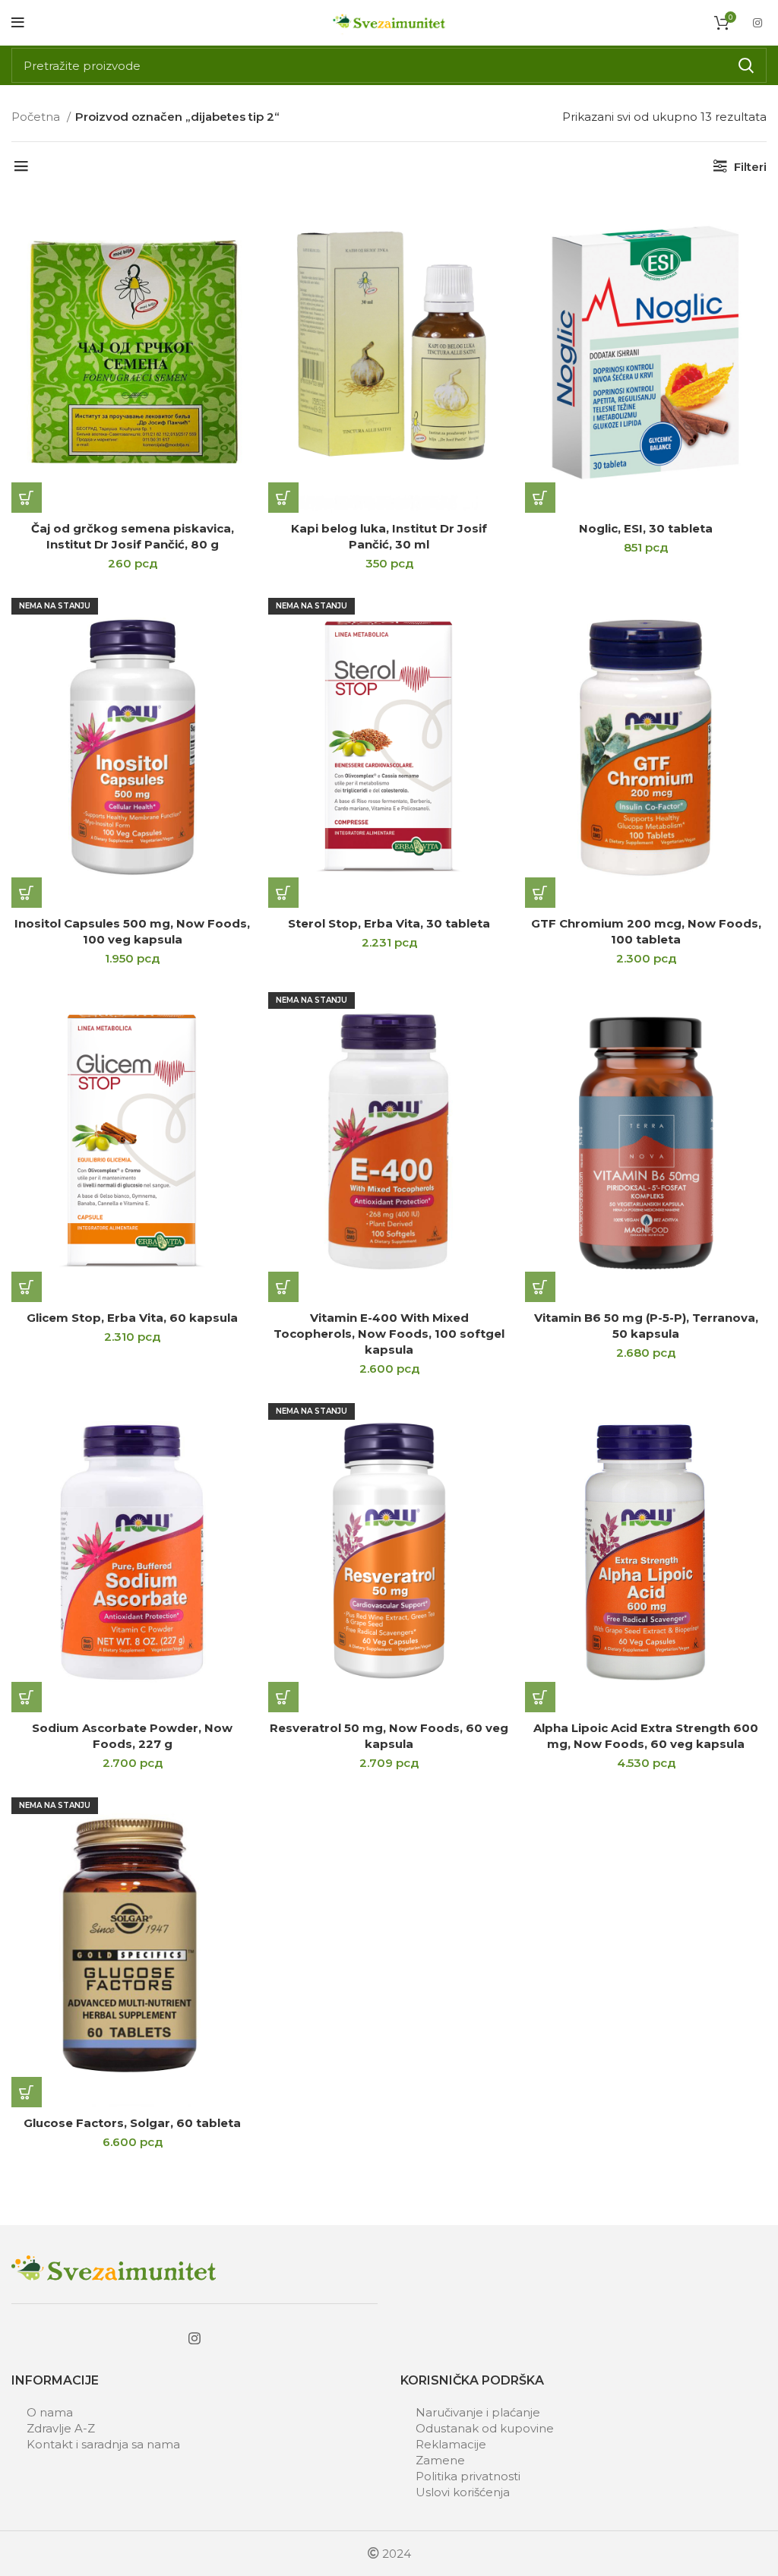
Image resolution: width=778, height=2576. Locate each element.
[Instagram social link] (757, 23)
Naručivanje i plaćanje (478, 2412)
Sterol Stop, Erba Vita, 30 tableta (389, 923)
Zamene (440, 2460)
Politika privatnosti (468, 2476)
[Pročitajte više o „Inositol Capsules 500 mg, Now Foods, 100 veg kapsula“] (27, 893)
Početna (37, 117)
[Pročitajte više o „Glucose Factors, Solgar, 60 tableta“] (27, 2092)
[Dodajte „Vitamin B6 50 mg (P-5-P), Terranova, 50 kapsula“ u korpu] (540, 1287)
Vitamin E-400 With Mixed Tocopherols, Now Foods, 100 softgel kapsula (389, 1334)
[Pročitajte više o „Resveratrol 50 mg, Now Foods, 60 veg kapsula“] (283, 1697)
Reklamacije (451, 2444)
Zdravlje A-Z (61, 2428)
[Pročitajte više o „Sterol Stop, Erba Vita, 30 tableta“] (283, 893)
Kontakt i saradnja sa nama (103, 2444)
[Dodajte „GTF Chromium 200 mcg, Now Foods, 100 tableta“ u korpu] (540, 893)
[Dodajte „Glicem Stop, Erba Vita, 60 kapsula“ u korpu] (27, 1287)
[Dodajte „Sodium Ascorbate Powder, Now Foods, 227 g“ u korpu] (27, 1697)
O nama (50, 2412)
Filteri (750, 167)
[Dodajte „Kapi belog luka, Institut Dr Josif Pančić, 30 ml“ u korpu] (283, 498)
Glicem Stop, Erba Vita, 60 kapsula (132, 1318)
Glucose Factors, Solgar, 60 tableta (132, 2123)
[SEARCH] (746, 65)
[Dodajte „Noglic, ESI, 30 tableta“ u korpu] (540, 498)
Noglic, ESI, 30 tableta (646, 528)
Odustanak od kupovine (485, 2428)
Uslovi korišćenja (463, 2492)
